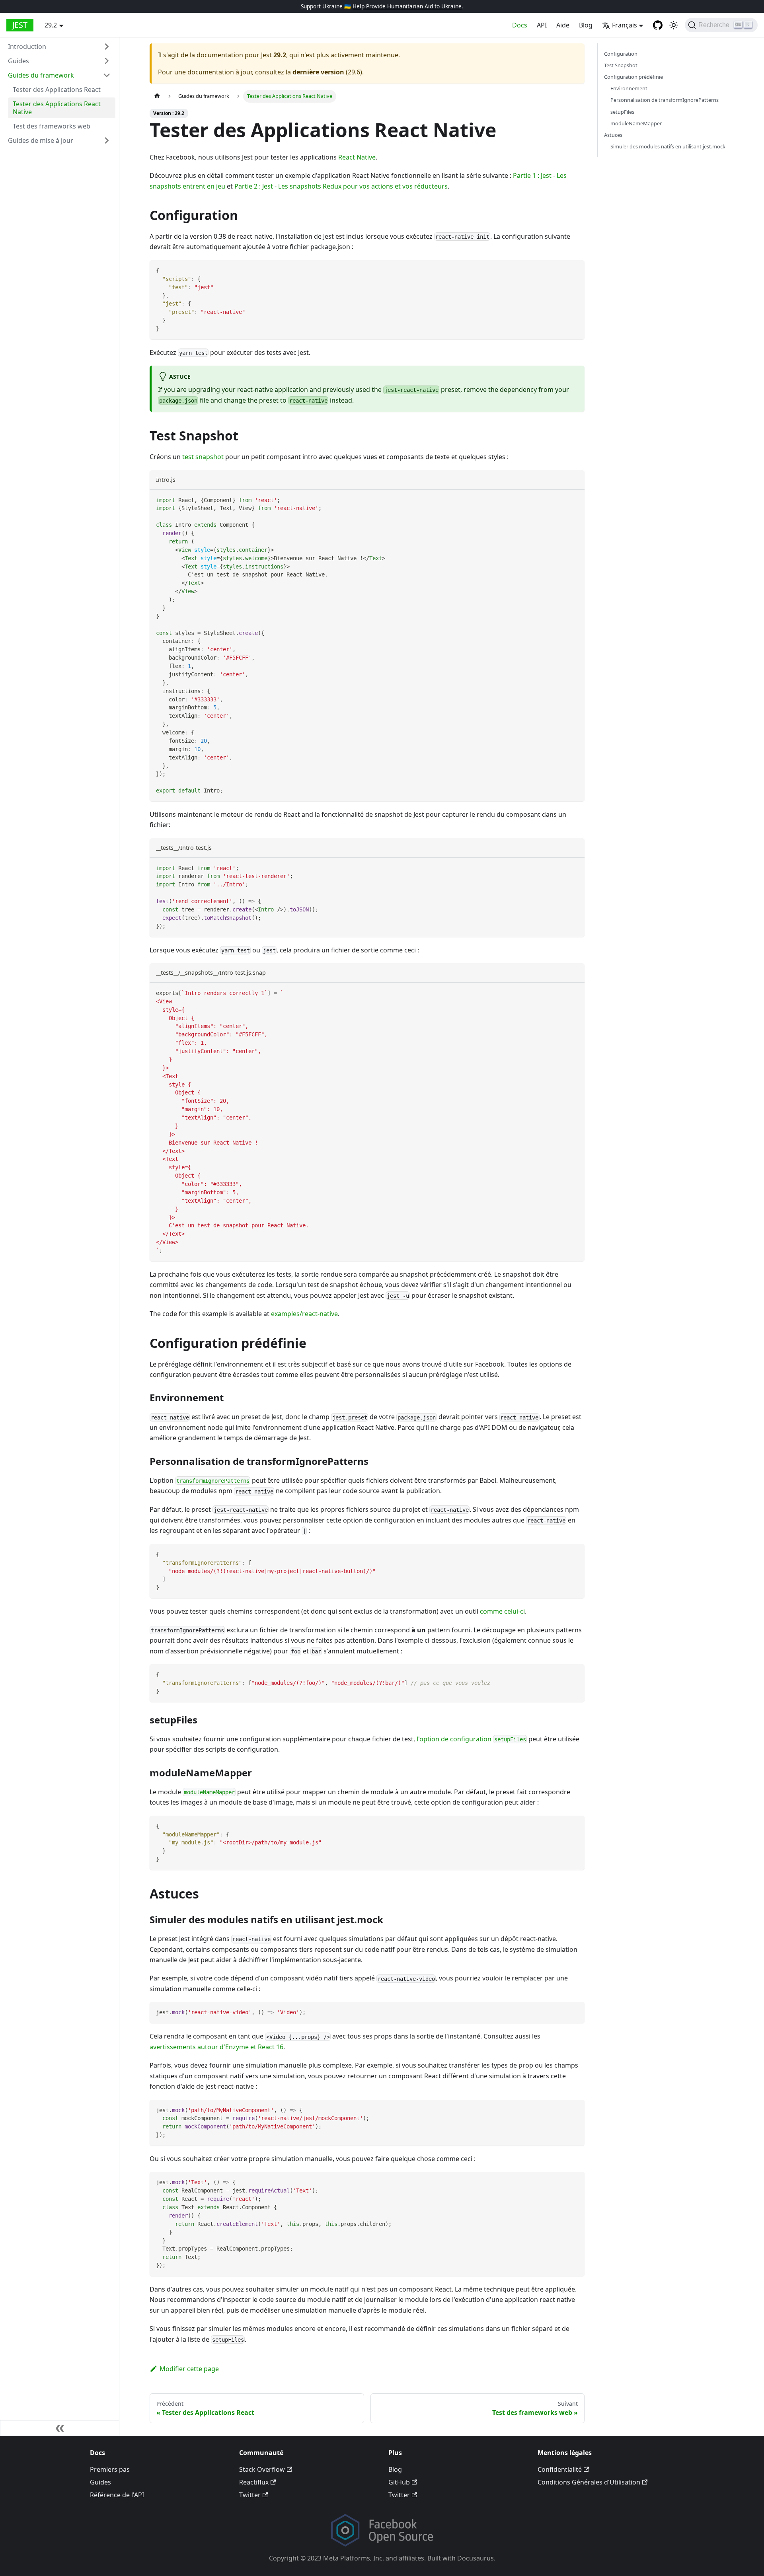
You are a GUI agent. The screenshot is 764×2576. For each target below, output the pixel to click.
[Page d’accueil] (157, 96)
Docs (520, 25)
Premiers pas (110, 2469)
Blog (586, 25)
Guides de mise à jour (41, 140)
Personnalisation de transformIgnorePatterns (665, 100)
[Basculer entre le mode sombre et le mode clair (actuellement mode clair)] (674, 25)
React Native (357, 157)
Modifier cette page (189, 2369)
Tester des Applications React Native (57, 108)
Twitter (250, 2495)
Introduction (27, 47)
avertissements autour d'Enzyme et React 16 (216, 2047)
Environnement (629, 89)
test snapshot (203, 457)
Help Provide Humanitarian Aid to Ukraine (407, 6)
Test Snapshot (621, 66)
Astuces (613, 135)
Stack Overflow (262, 2469)
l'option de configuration (471, 1739)
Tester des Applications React (57, 90)
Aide (563, 25)
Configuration (621, 54)
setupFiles (622, 112)
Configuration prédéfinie (633, 77)
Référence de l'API (117, 2495)
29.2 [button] (51, 25)
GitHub (399, 2482)
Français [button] (625, 25)
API (542, 25)
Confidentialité (560, 2469)
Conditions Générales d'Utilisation (589, 2482)
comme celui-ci (502, 1611)
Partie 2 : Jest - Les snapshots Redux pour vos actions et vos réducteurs (341, 186)
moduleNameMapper (636, 123)
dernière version (318, 72)
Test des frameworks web (52, 126)
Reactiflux (254, 2482)
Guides (19, 61)
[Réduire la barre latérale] (60, 2428)
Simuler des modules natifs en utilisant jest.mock (668, 146)
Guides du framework (41, 75)
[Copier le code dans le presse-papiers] (575, 270)
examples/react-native (304, 1314)
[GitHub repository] (658, 25)
